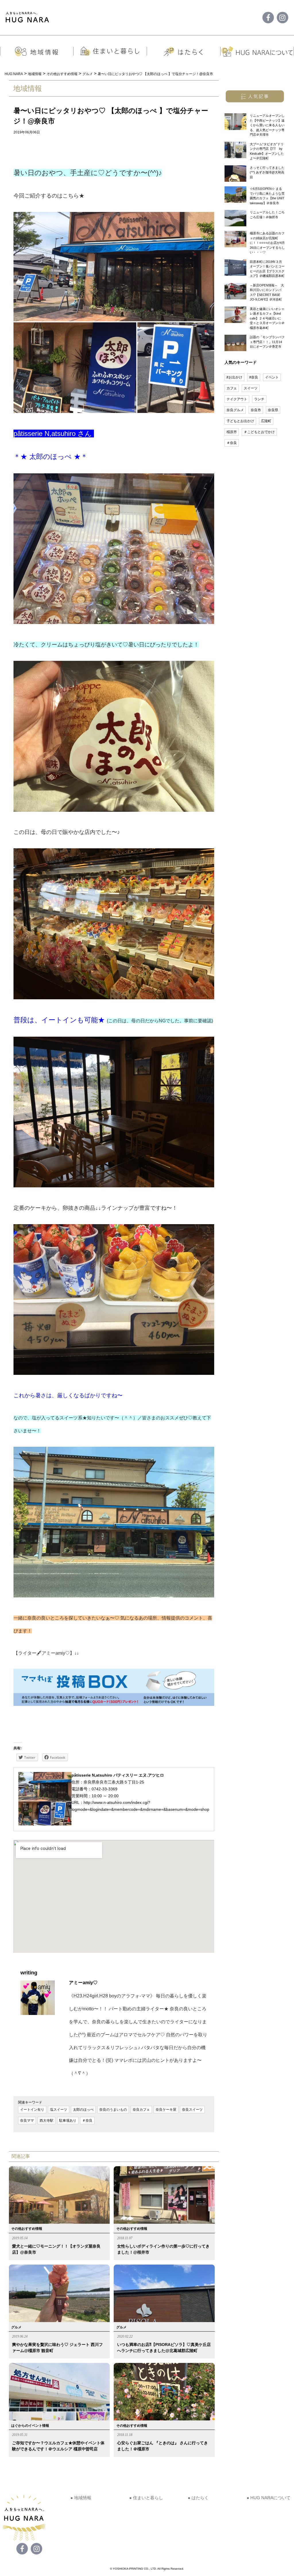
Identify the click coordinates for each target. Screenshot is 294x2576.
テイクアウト (237, 399)
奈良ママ (27, 2120)
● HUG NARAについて (269, 2498)
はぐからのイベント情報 (30, 2426)
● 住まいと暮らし (146, 2498)
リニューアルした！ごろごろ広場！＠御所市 (267, 215)
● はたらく (198, 2498)
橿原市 (232, 432)
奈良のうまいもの (113, 2110)
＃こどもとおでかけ (259, 432)
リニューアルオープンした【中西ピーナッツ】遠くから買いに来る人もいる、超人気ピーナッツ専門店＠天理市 (267, 125)
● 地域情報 (81, 2498)
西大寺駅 (47, 2120)
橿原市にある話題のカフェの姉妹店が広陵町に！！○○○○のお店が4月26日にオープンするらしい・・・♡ (267, 243)
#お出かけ (234, 377)
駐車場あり (68, 2120)
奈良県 (273, 410)
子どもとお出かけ (240, 421)
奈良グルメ (235, 410)
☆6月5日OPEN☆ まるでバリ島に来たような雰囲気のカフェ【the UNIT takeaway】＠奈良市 (267, 196)
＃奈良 (87, 2120)
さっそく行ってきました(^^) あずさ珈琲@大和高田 (267, 172)
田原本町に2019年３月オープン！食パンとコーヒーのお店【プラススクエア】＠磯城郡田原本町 (267, 269)
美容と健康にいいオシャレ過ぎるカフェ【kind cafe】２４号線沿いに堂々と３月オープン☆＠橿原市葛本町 (267, 318)
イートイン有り (32, 2110)
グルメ (16, 2327)
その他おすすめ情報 (27, 2229)
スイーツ (251, 388)
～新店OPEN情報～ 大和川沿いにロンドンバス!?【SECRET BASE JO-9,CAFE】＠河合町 (267, 292)
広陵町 (266, 421)
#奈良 (254, 377)
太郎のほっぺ (83, 2110)
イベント (272, 377)
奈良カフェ (141, 2110)
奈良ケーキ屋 (166, 2110)
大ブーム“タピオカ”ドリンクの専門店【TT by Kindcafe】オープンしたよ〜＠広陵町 (267, 151)
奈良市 (256, 410)
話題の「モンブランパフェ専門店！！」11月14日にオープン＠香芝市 (267, 342)
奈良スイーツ (192, 2110)
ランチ (259, 399)
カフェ (232, 388)
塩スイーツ (59, 2110)
